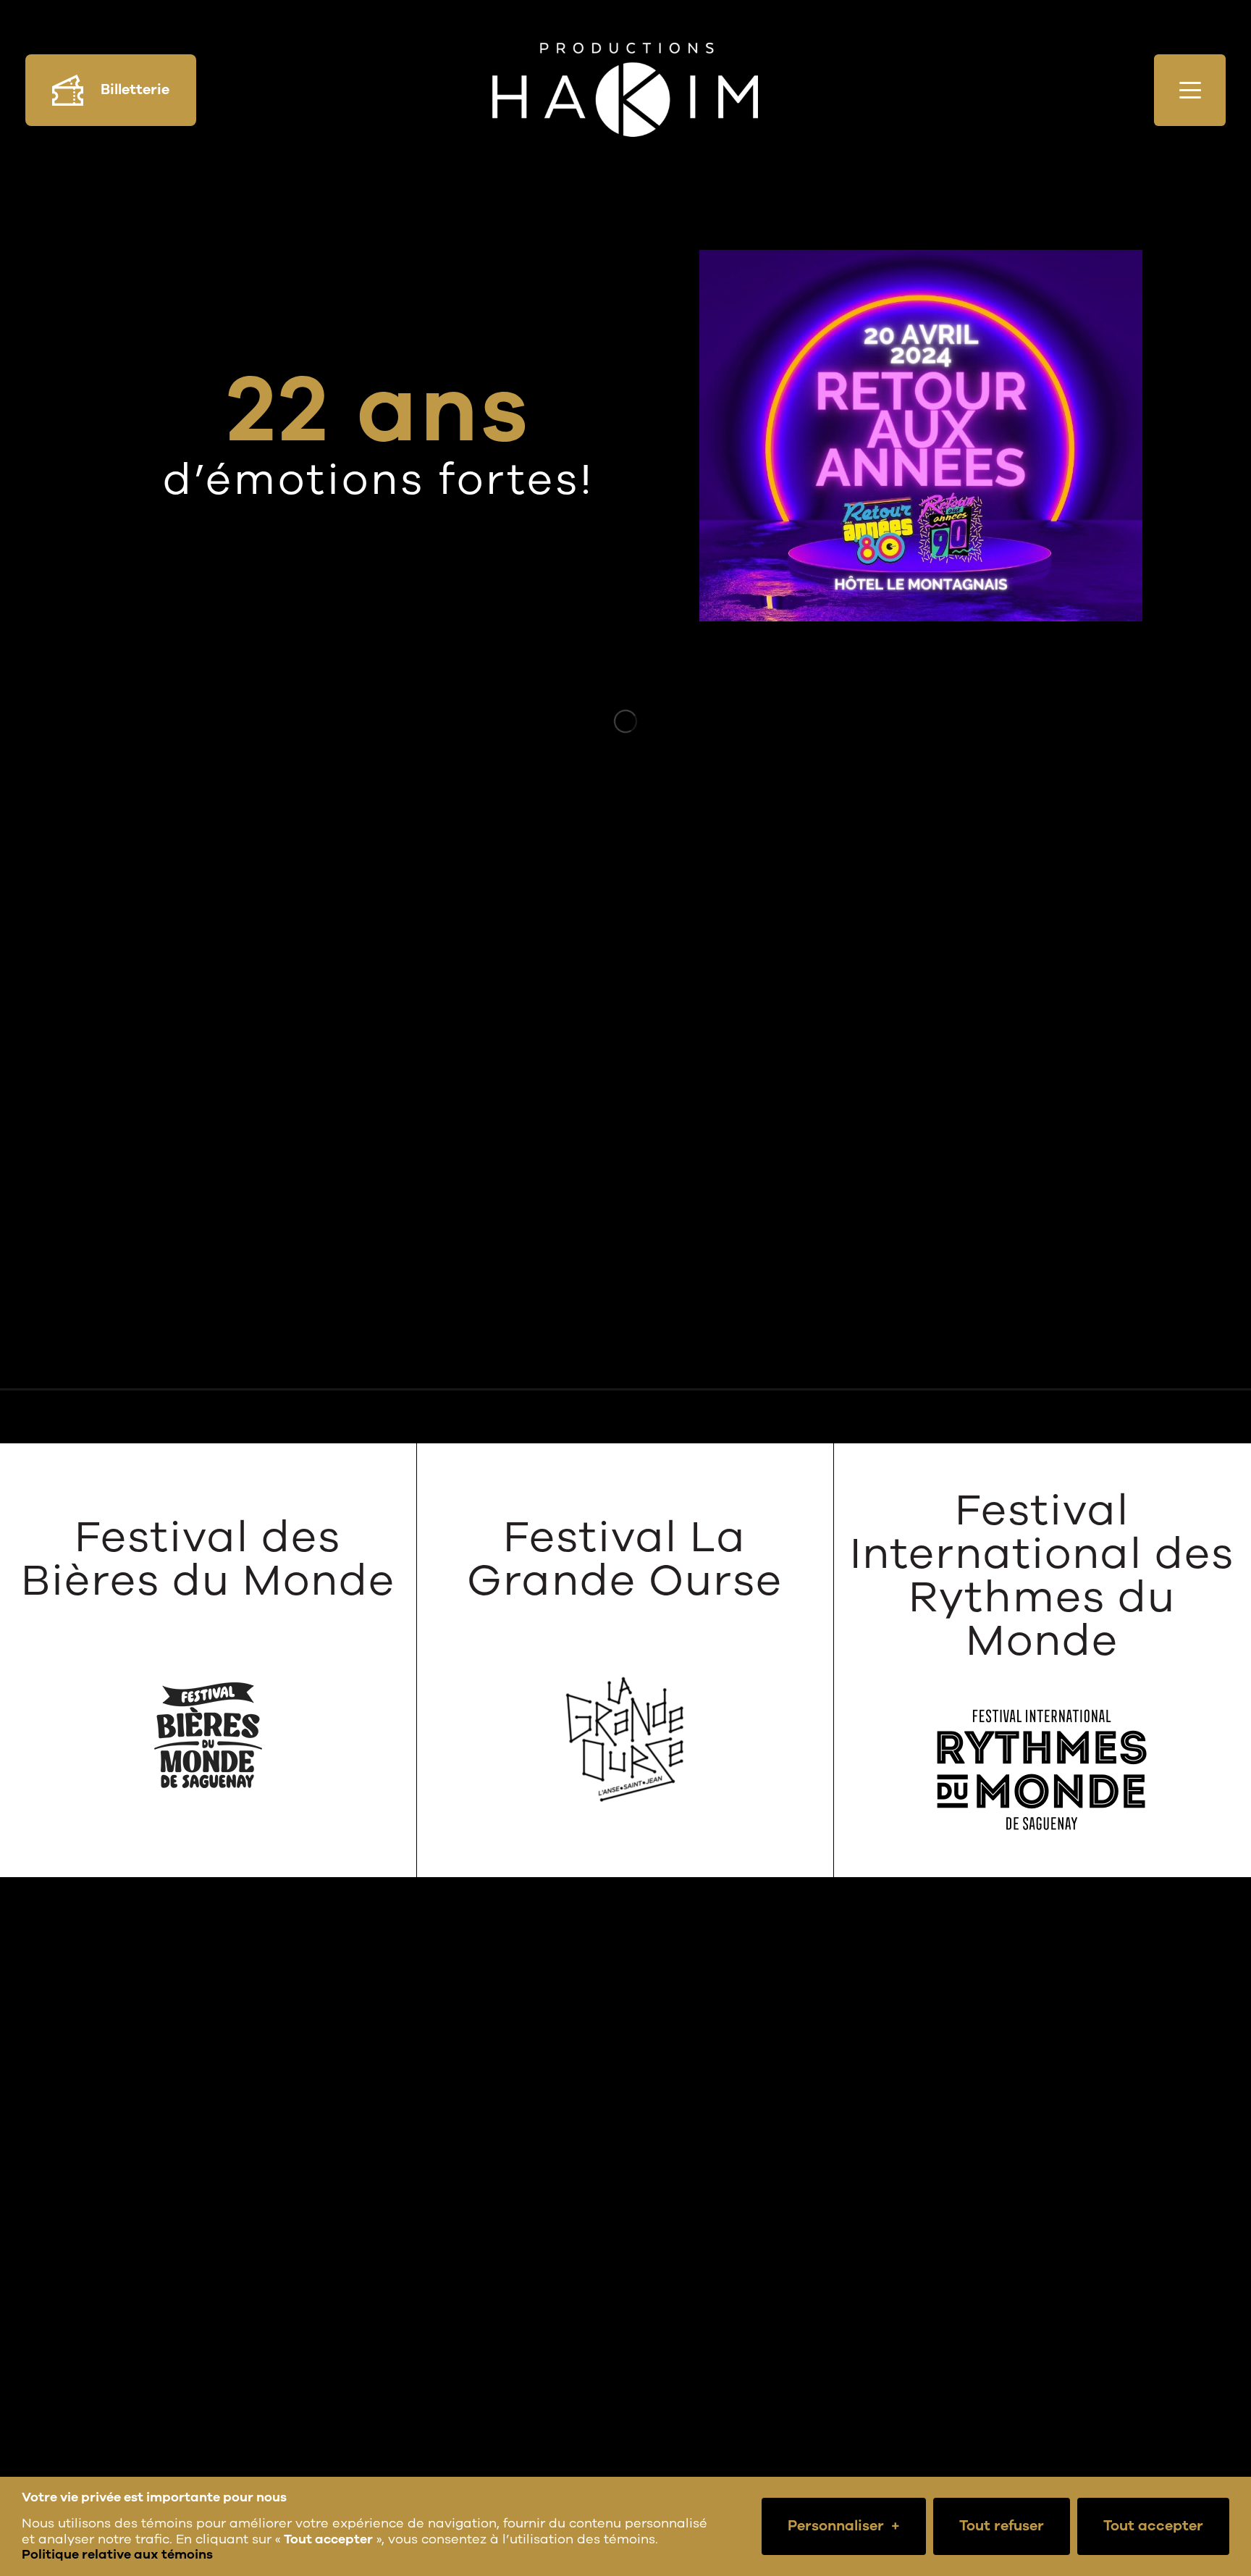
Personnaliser (844, 2526)
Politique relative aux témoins (117, 2554)
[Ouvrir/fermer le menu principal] (1190, 90)
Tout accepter (1153, 2526)
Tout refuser (1002, 2526)
